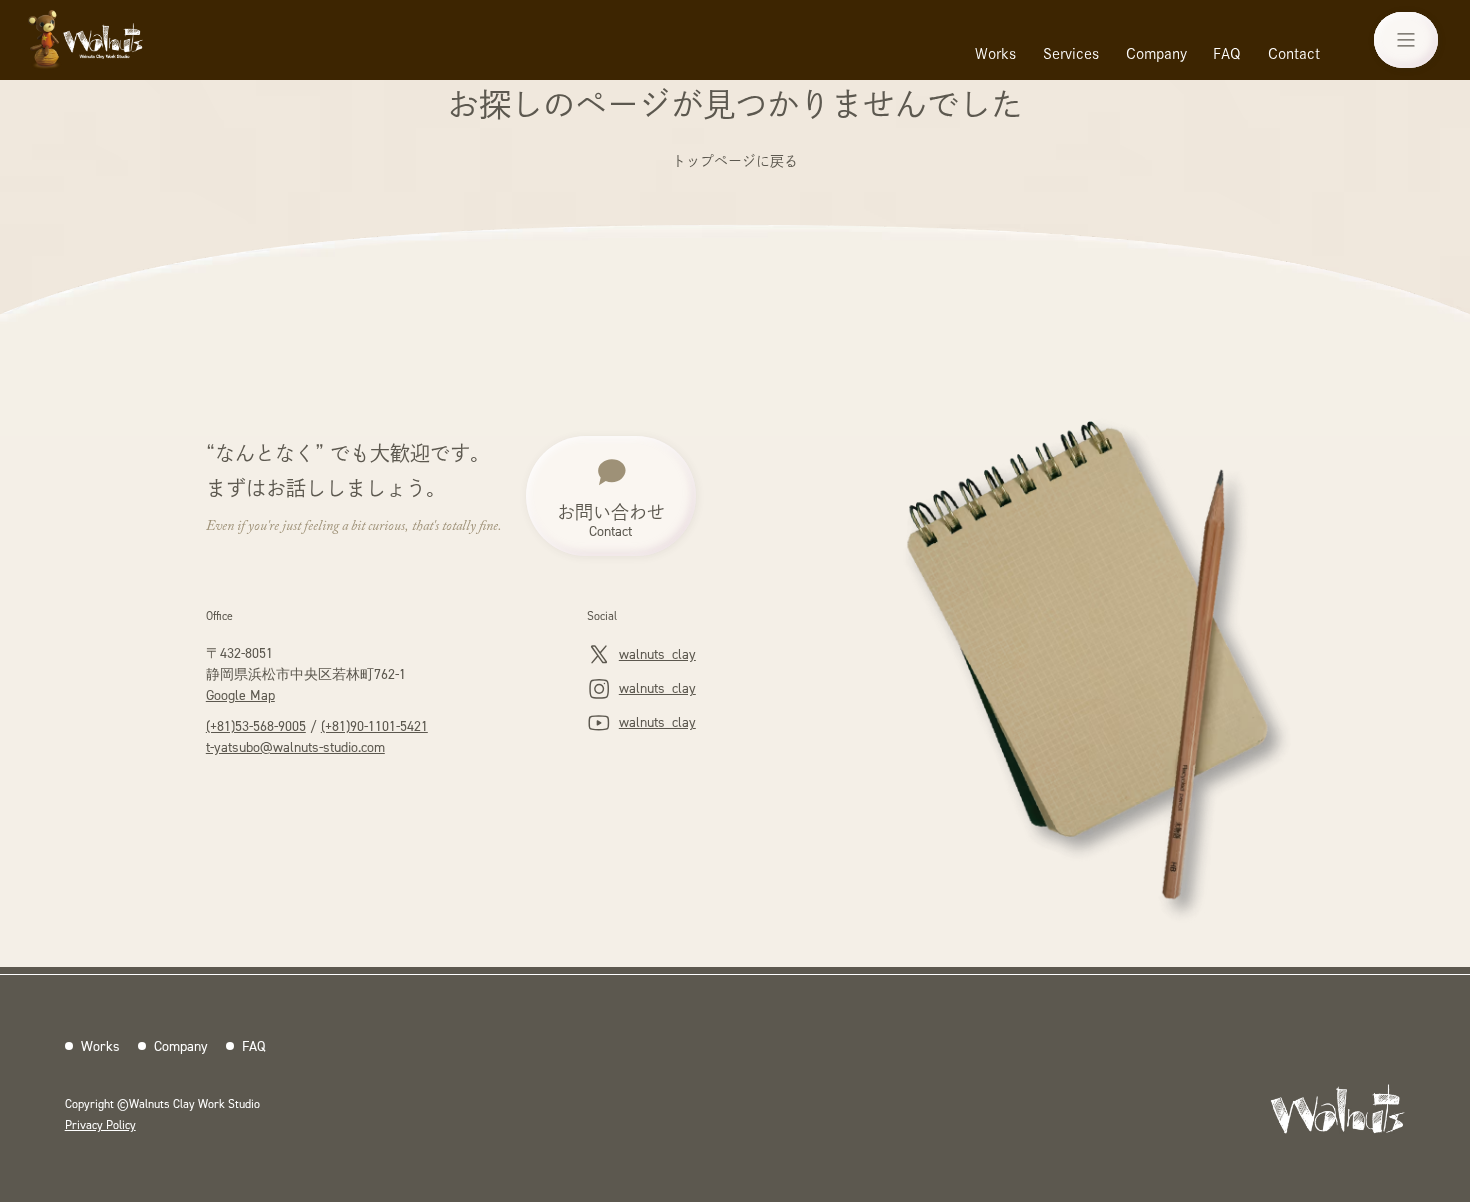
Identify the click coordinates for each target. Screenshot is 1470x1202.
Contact (1294, 54)
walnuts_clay (657, 653)
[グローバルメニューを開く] (1406, 40)
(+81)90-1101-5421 (374, 725)
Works (995, 54)
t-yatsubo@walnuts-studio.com (295, 746)
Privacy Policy (100, 1124)
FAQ (1227, 54)
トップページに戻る (735, 161)
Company (1156, 54)
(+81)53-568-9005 (256, 725)
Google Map (240, 694)
